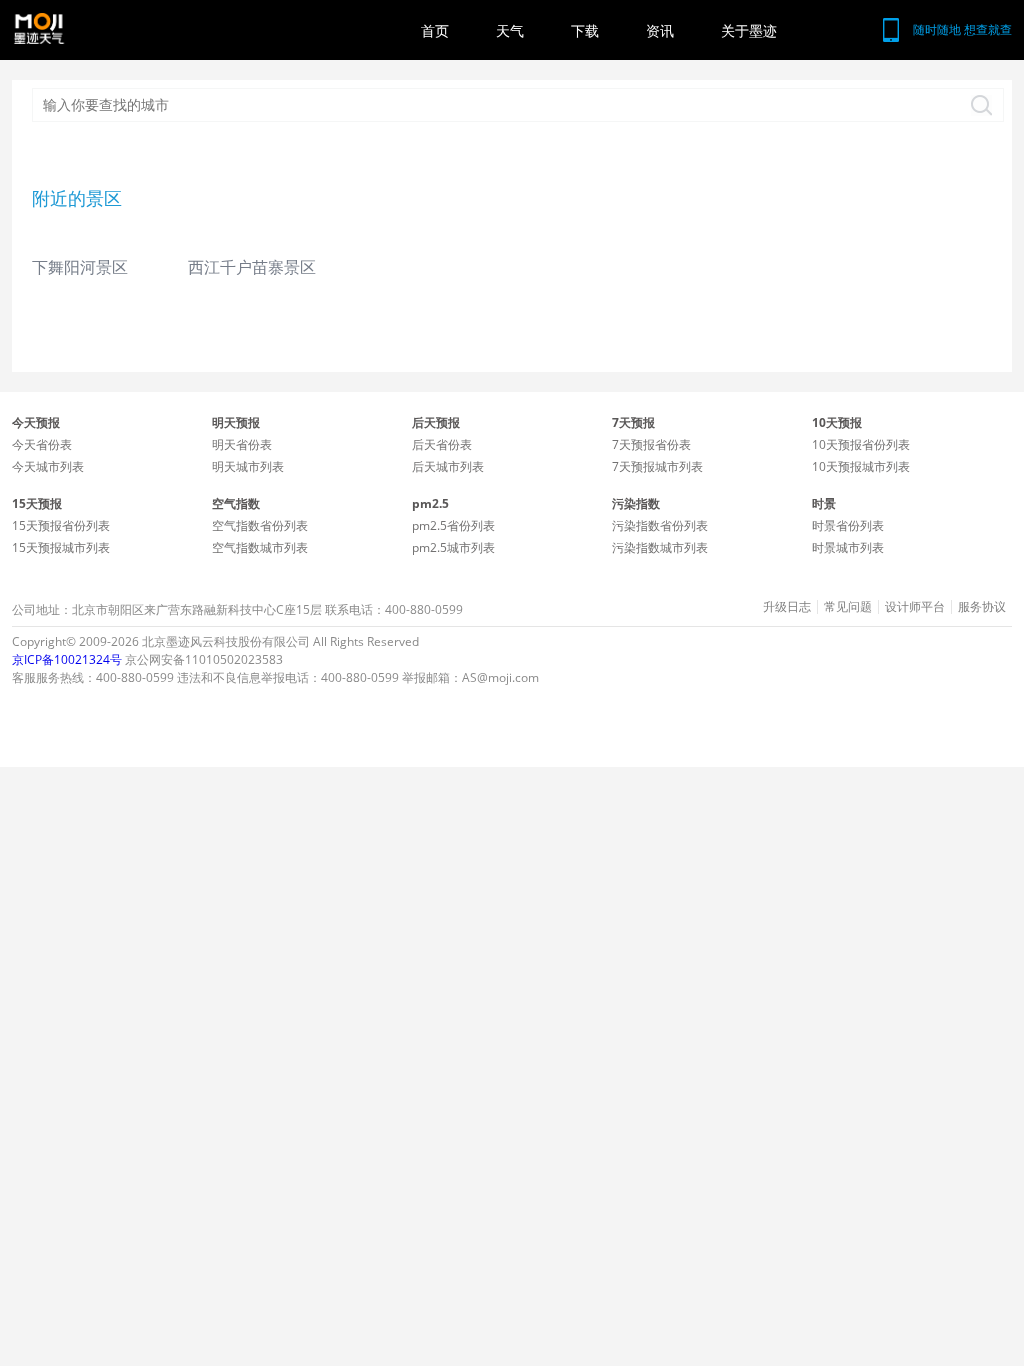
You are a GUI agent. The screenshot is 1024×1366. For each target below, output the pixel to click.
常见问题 (848, 607)
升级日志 (787, 607)
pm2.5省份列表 (453, 525)
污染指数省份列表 (660, 525)
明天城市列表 (248, 466)
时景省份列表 (848, 525)
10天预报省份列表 (861, 444)
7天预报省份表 (651, 444)
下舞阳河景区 (80, 267)
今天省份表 (42, 444)
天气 (510, 30)
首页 (435, 30)
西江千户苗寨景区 (252, 267)
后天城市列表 (448, 466)
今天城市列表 (48, 466)
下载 (585, 30)
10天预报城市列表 (861, 466)
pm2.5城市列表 (453, 547)
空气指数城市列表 (260, 547)
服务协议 (982, 607)
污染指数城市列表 (660, 547)
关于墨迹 (749, 30)
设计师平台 (915, 607)
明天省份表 (242, 444)
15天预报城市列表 (61, 547)
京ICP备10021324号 (67, 659)
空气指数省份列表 (260, 525)
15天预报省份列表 (61, 525)
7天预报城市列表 (657, 466)
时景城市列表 (848, 547)
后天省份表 (442, 444)
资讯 (660, 30)
